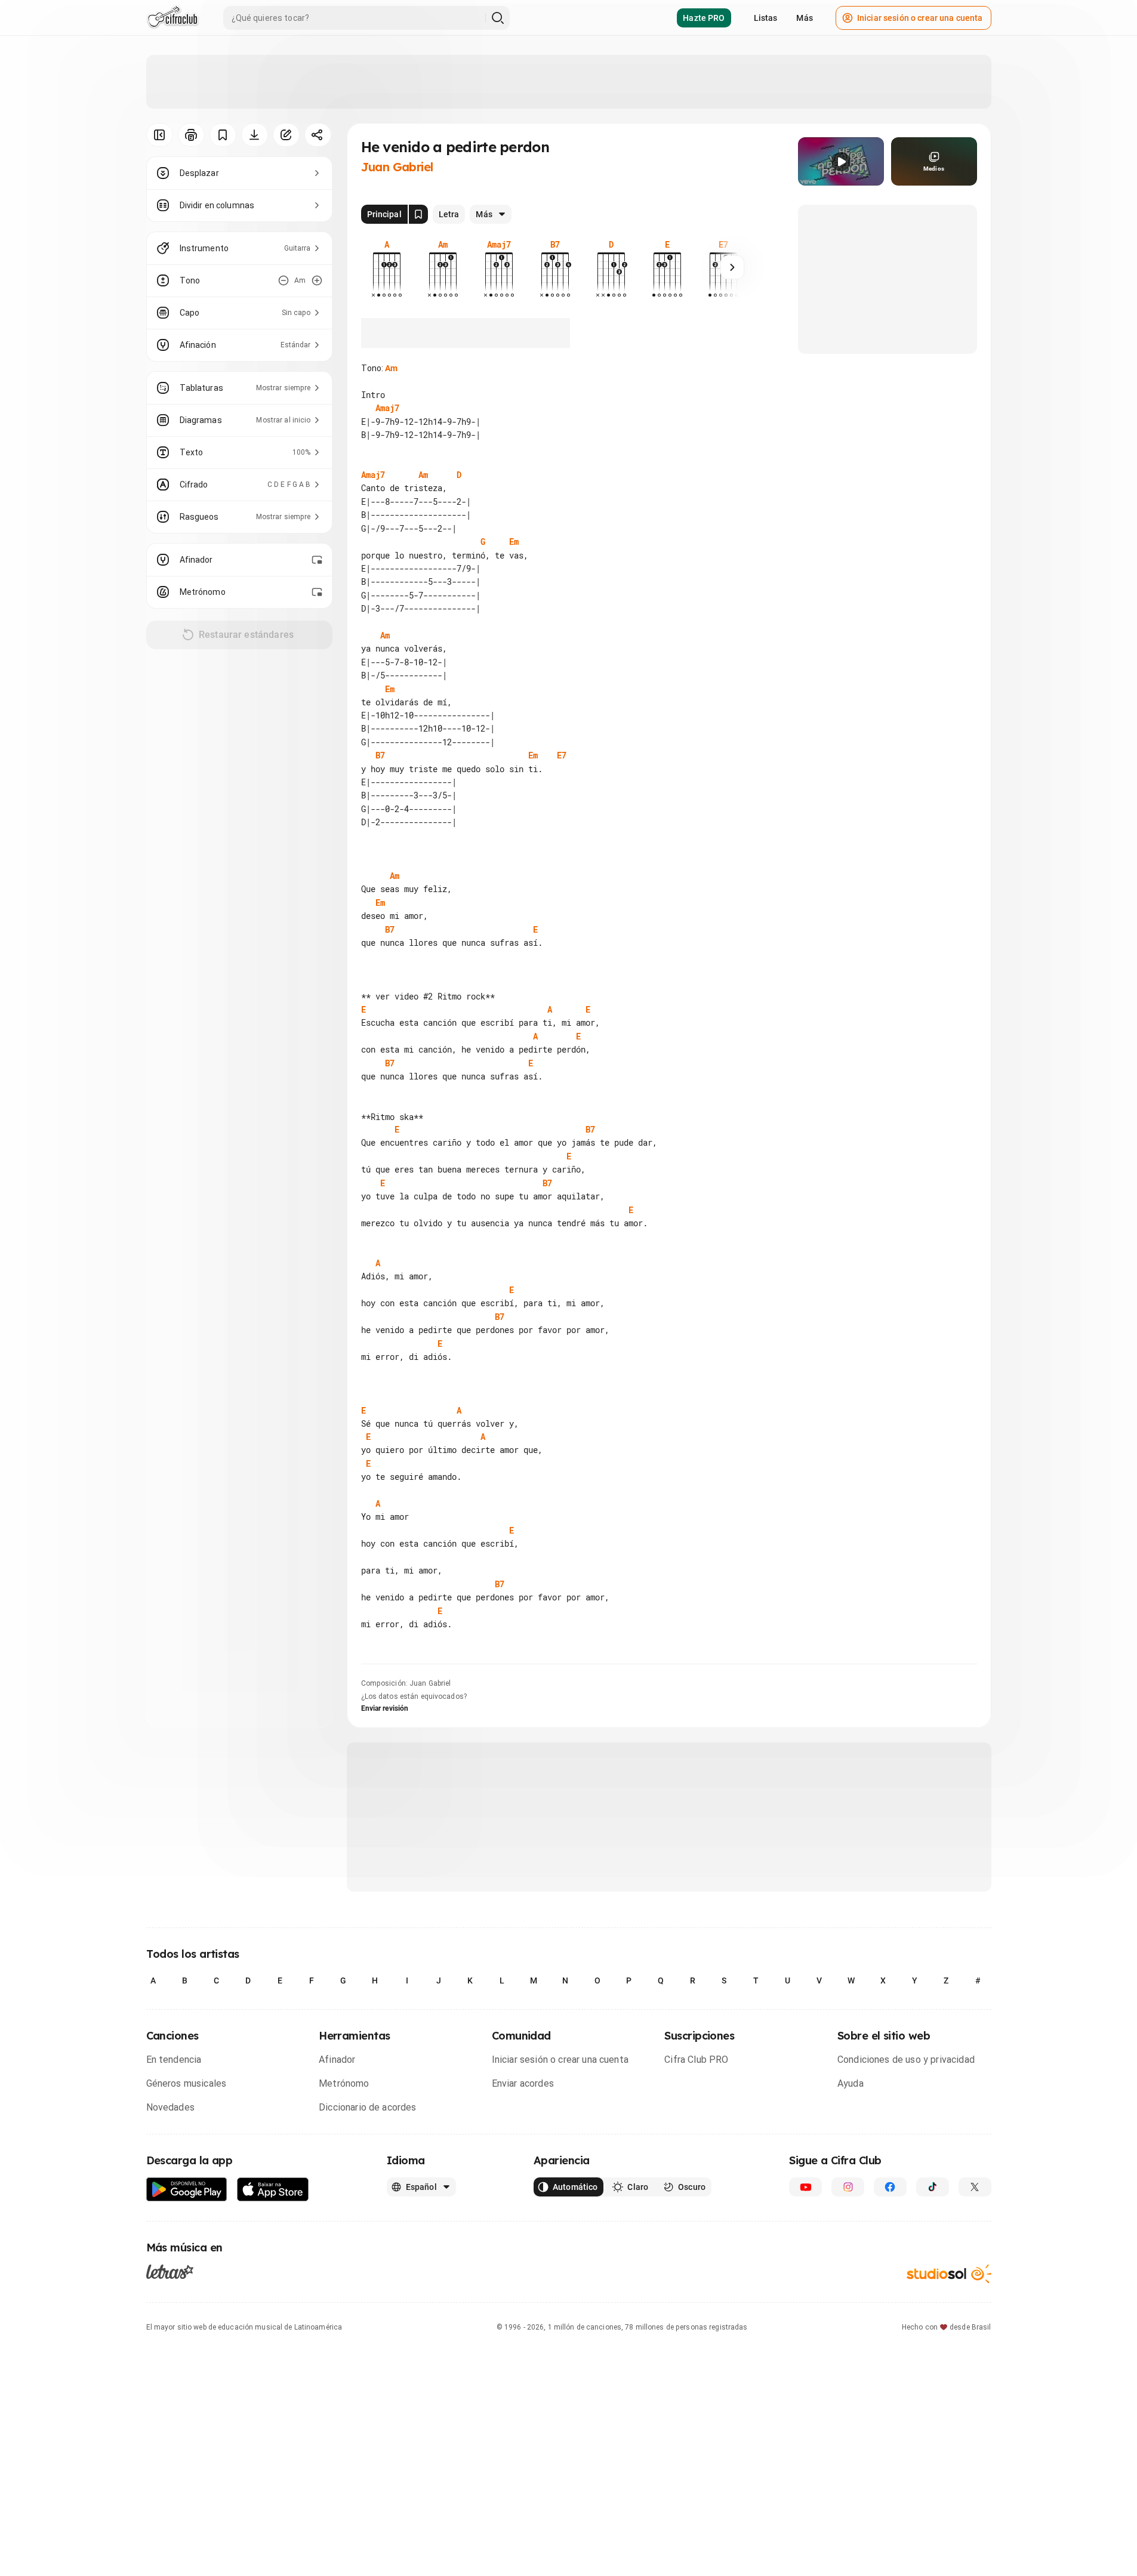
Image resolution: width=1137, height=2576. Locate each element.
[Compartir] (318, 135)
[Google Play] (187, 2190)
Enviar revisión (385, 1708)
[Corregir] (286, 135)
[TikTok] (933, 2187)
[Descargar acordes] (255, 135)
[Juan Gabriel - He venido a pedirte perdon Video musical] (841, 161)
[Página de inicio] (173, 18)
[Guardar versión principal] (418, 214)
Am (391, 368)
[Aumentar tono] (317, 280)
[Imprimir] (191, 135)
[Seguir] (732, 267)
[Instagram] (848, 2187)
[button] (841, 162)
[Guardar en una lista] (223, 135)
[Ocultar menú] (160, 135)
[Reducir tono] (284, 280)
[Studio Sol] (949, 2274)
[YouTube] (805, 2187)
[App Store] (273, 2190)
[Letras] (170, 2271)
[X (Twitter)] (975, 2187)
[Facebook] (890, 2187)
